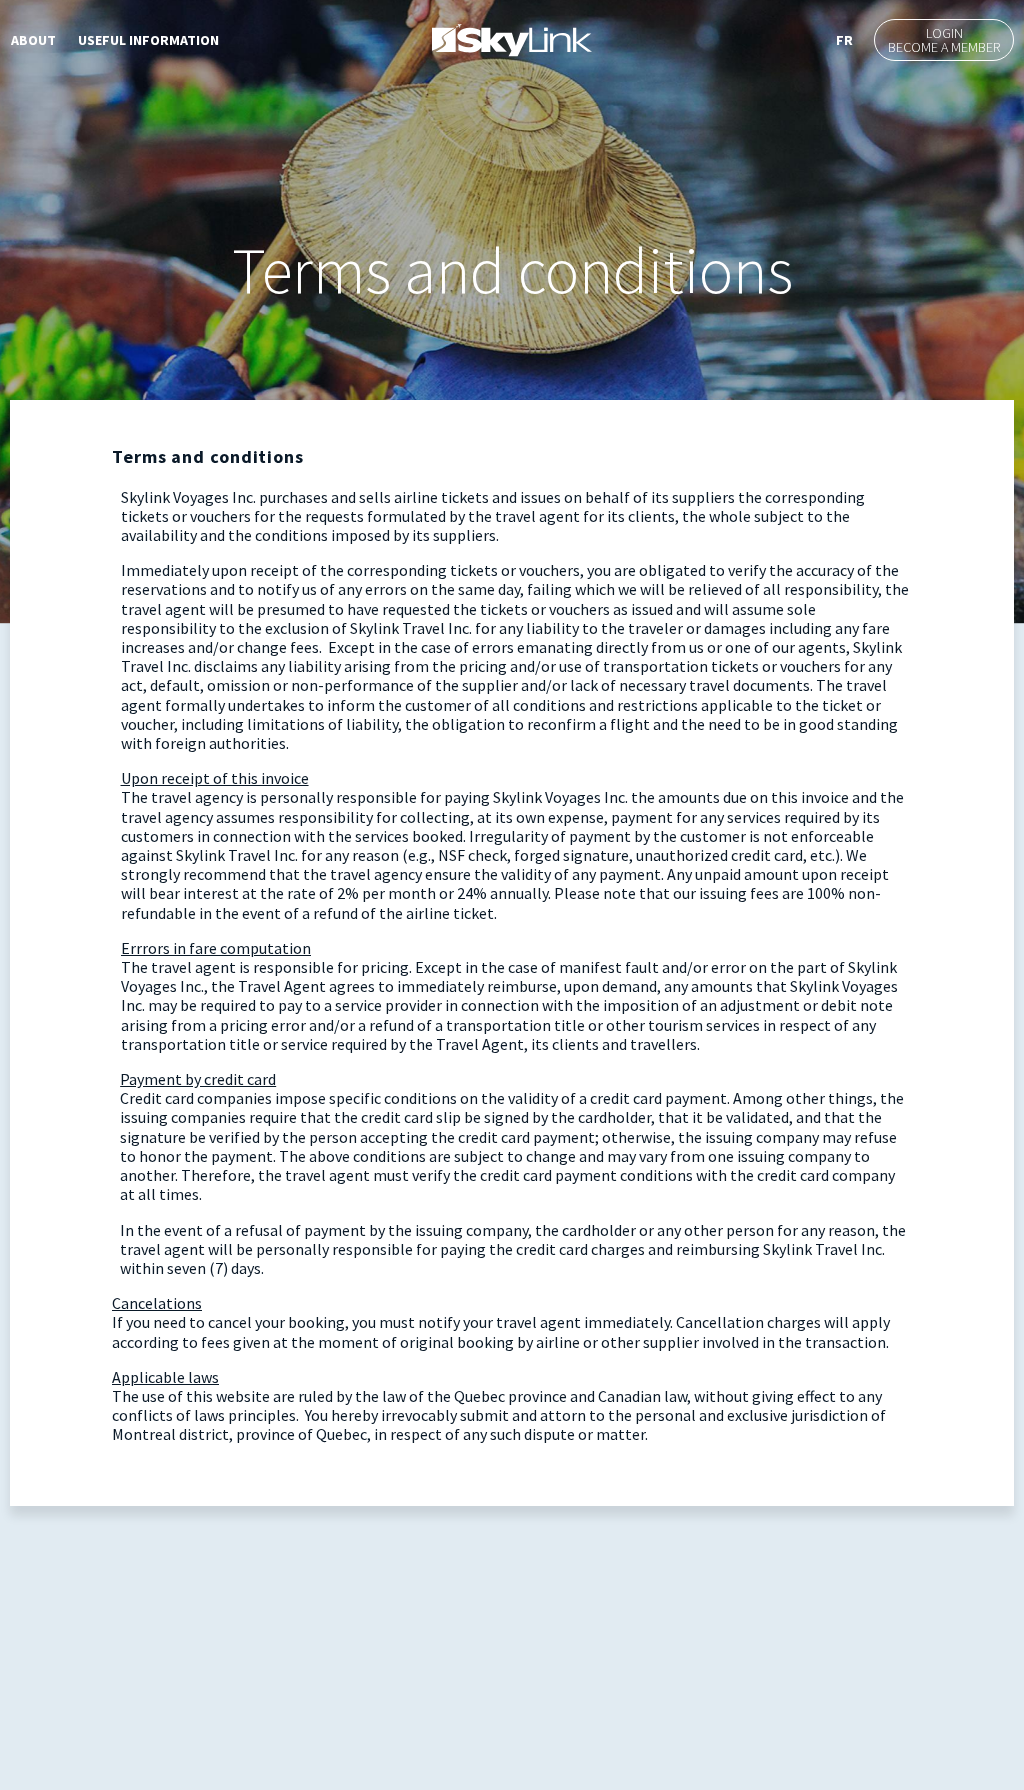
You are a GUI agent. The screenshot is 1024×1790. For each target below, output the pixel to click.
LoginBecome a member (944, 40)
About (33, 40)
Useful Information (148, 40)
